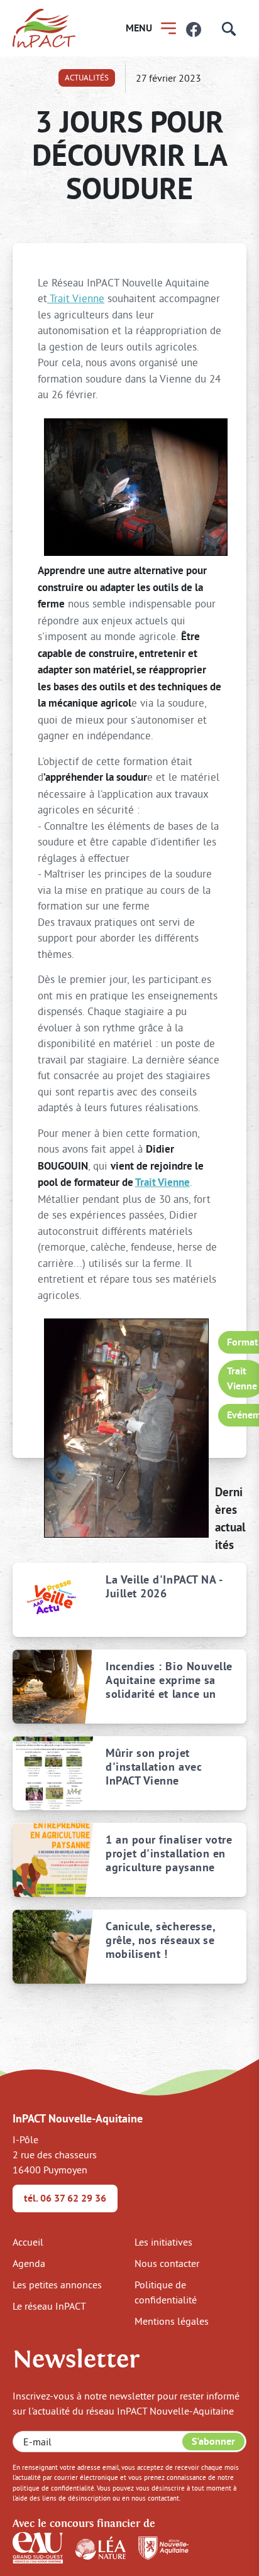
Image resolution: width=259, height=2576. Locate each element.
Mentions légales (172, 2321)
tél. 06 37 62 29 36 (65, 2198)
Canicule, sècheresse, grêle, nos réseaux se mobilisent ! (160, 1940)
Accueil (28, 2242)
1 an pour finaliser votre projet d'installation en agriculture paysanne (169, 1853)
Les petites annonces (57, 2285)
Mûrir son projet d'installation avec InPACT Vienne (154, 1767)
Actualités (87, 77)
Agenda (29, 2263)
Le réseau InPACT (49, 2306)
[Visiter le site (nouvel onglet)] (38, 2546)
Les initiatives (163, 2242)
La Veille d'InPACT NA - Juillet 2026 (164, 1587)
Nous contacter (167, 2263)
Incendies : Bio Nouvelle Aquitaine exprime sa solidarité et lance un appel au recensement (169, 1680)
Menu (139, 28)
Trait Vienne (76, 298)
